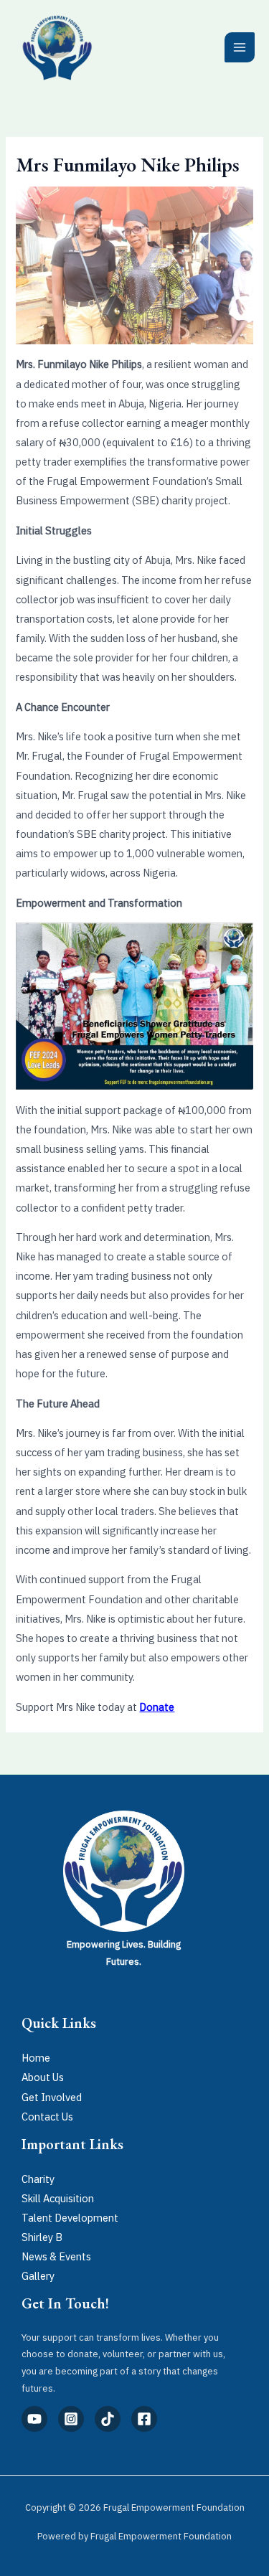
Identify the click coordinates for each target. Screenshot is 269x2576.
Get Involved (52, 2097)
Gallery (38, 2276)
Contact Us (47, 2117)
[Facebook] (144, 2419)
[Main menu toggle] (240, 47)
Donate (157, 1707)
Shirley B (42, 2237)
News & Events (56, 2256)
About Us (43, 2077)
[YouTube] (34, 2419)
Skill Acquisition (58, 2198)
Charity (38, 2179)
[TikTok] (108, 2419)
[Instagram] (71, 2419)
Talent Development (70, 2218)
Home (36, 2058)
